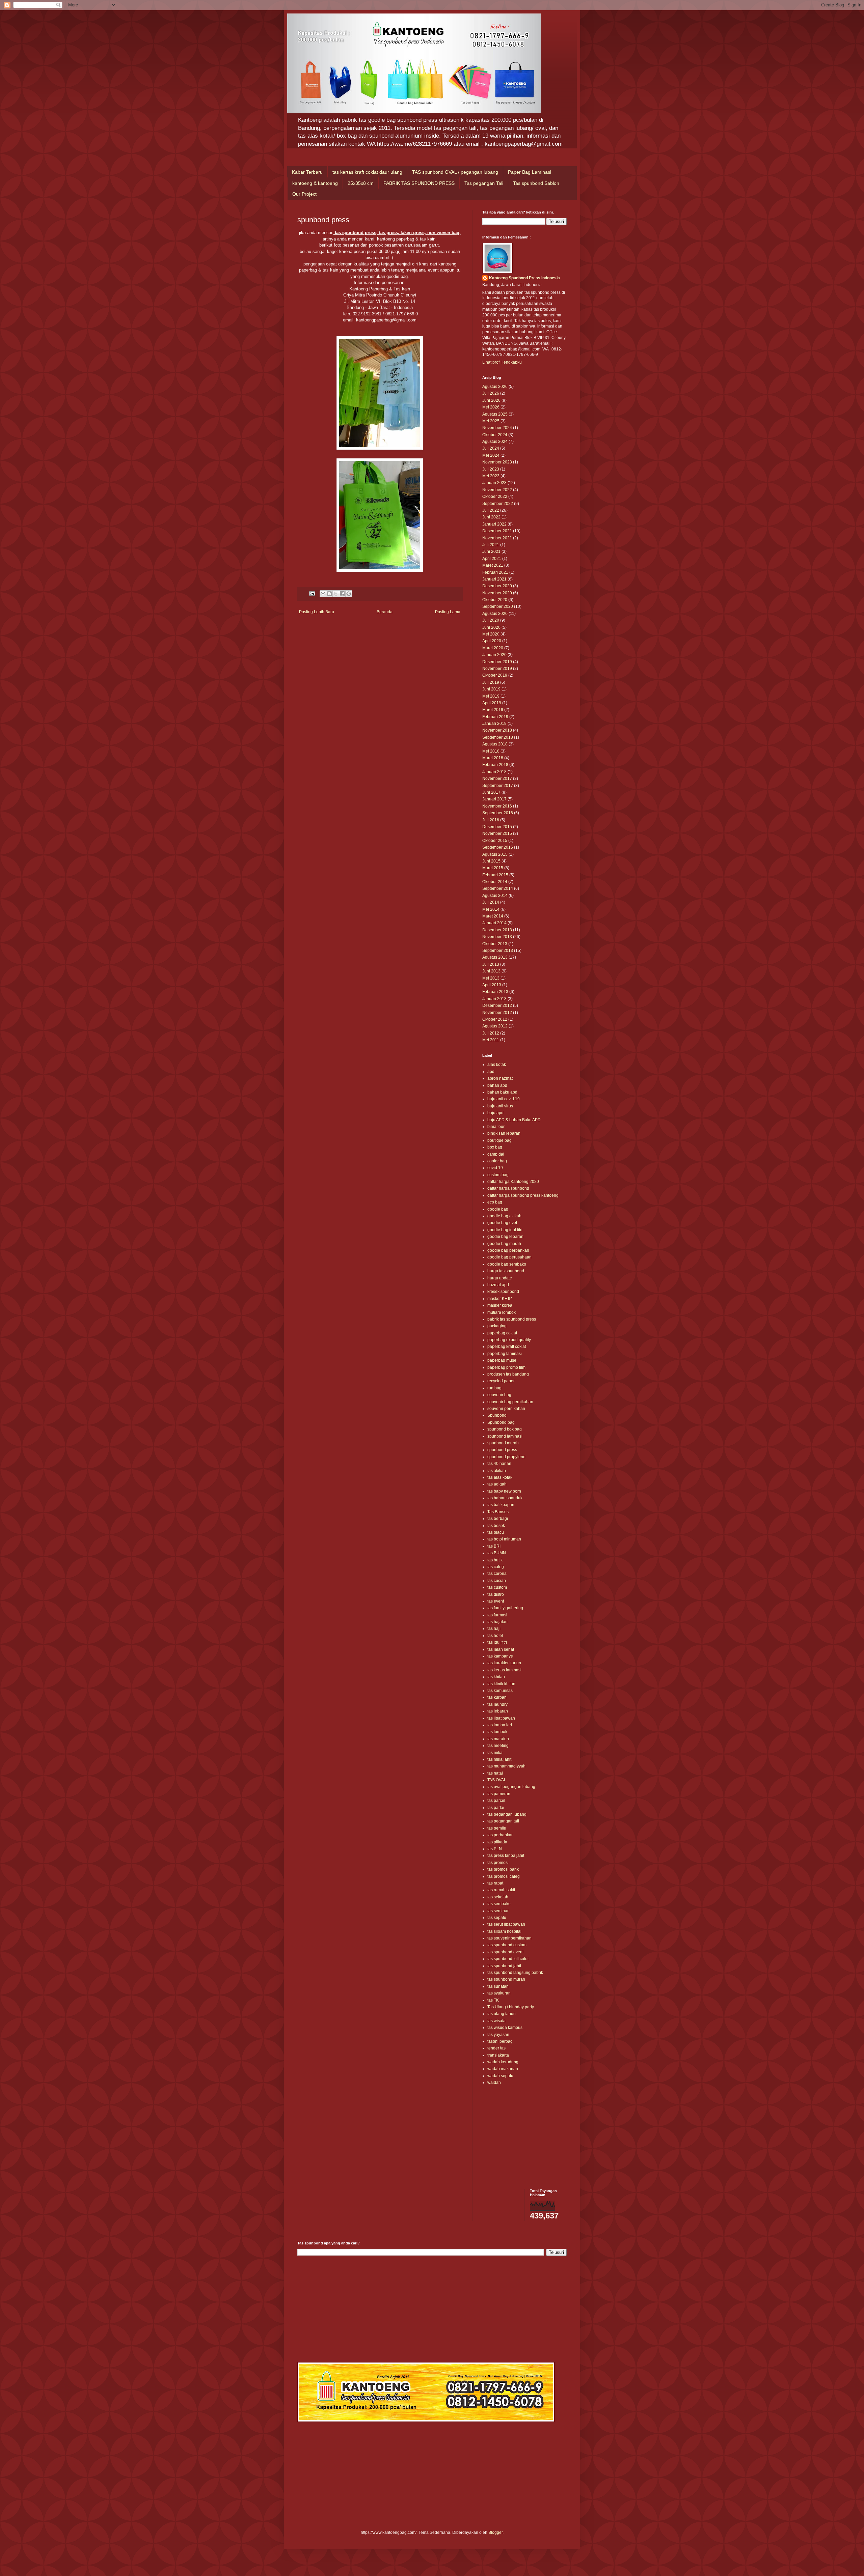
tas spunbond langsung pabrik (515, 1973)
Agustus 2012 (495, 1026)
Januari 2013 (494, 999)
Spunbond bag (501, 1422)
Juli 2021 (491, 545)
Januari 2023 (494, 483)
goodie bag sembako (507, 1264)
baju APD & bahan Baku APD (514, 1120)
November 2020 (497, 593)
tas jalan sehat (501, 1649)
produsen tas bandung (508, 1374)
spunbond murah (503, 1443)
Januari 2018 (494, 772)
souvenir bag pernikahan (510, 1402)
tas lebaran (498, 1711)
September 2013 (498, 951)
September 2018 (498, 737)
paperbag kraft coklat (507, 1347)
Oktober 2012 (495, 1019)
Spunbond (497, 1415)
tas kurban (497, 1697)
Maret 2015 (493, 868)
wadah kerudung (503, 2062)
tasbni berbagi (501, 2041)
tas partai (496, 1808)
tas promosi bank (503, 1869)
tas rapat (495, 1883)
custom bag (498, 1175)
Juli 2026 (491, 393)
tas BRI (494, 1546)
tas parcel (496, 1801)
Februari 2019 (495, 717)
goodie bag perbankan (508, 1250)
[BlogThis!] (329, 594)
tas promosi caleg (504, 1876)
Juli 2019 (491, 682)
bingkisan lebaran (504, 1133)
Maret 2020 (493, 648)
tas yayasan (498, 2035)
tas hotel (495, 1636)
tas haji (494, 1629)
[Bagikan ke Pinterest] (349, 594)
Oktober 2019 (495, 675)
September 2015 (498, 847)
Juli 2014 (491, 902)
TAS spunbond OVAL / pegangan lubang (455, 172)
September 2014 (498, 888)
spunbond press (502, 1450)
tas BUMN (497, 1553)
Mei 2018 (491, 751)
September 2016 (498, 813)
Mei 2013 (491, 978)
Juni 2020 (491, 627)
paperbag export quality (509, 1340)
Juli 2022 (491, 510)
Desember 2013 (497, 930)
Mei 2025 (491, 421)
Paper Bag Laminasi (530, 172)
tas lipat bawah (501, 1718)
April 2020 (492, 641)
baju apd (495, 1113)
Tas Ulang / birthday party (511, 2007)
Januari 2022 (494, 524)
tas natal (495, 1773)
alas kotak (497, 1065)
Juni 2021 (491, 551)
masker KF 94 (500, 1299)
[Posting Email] (312, 593)
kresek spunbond (503, 1292)
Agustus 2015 (495, 854)
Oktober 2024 (495, 435)
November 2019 (497, 669)
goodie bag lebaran (505, 1237)
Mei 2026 (491, 407)
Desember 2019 (497, 662)
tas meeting (498, 1746)
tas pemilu (497, 1828)
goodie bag (498, 1209)
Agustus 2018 (495, 744)
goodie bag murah (504, 1244)
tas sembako (499, 1904)
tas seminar (498, 1911)
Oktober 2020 (495, 600)
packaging (497, 1326)
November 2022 (497, 490)
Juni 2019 (491, 689)
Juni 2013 (491, 971)
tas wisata (496, 2021)
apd (491, 1072)
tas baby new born (504, 1491)
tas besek (496, 1526)
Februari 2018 (495, 765)
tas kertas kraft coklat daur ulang (367, 172)
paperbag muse (502, 1360)
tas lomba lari (500, 1725)
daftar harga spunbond (508, 1188)
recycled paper (501, 1381)
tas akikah (497, 1471)
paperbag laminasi (505, 1354)
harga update (500, 1278)
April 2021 (492, 559)
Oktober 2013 (495, 944)
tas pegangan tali (503, 1821)
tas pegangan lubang (507, 1814)
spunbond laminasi (505, 1436)
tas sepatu (497, 1918)
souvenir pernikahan (506, 1409)
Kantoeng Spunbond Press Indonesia (524, 278)
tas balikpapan (501, 1505)
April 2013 (492, 985)
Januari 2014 (494, 923)
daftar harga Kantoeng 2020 (513, 1182)
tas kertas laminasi (504, 1670)
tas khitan (496, 1677)
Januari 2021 (494, 579)
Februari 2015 (495, 875)
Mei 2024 (491, 455)
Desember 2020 (497, 586)
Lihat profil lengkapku (502, 362)
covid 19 (495, 1168)
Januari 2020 (494, 655)
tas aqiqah (497, 1484)
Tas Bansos (498, 1512)
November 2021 (497, 538)
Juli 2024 (491, 448)
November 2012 (497, 1013)
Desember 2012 (497, 1006)
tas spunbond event (505, 1952)
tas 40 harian (499, 1464)
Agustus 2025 (495, 414)
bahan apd (497, 1085)
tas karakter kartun (504, 1663)
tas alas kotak (500, 1477)
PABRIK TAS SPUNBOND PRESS (419, 183)
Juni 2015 (491, 861)
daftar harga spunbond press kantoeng (523, 1195)
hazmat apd (498, 1285)
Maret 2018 (493, 758)
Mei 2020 (491, 634)
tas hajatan (497, 1622)
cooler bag (497, 1161)
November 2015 (497, 833)
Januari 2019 (494, 724)
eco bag (495, 1202)
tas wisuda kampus (505, 2028)
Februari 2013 (495, 992)
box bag (495, 1147)
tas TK (493, 2000)
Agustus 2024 (495, 442)
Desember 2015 (497, 827)
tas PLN (495, 1849)
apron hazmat (500, 1078)
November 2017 (497, 779)
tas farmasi (497, 1615)
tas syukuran (499, 1993)
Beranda (385, 612)
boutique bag (500, 1140)
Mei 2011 (491, 1040)
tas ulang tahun (502, 2014)
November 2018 (497, 730)
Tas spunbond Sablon (536, 183)
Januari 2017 (494, 799)
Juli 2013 (491, 964)
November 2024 (497, 428)
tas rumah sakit (501, 1890)
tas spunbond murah (506, 1979)
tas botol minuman (504, 1539)
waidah (494, 2083)
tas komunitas (500, 1691)
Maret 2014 (493, 916)
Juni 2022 (491, 517)
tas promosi (498, 1863)
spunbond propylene (506, 1457)
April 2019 (492, 703)
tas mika (495, 1753)
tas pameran (499, 1794)
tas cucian (497, 1581)
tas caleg (496, 1567)
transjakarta (498, 2055)
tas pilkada (497, 1842)
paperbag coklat (502, 1333)
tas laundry (497, 1704)
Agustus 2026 (495, 387)
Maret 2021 (493, 565)
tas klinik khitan (501, 1684)
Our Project (304, 194)
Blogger (495, 2532)
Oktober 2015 (495, 841)
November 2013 (497, 937)
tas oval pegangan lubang (511, 1787)
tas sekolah (498, 1897)
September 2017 (498, 786)
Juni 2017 (491, 792)
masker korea (500, 1305)
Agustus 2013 (495, 957)
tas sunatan (498, 1986)
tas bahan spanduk (505, 1498)
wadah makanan (503, 2069)
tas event (496, 1601)
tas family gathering (505, 1608)
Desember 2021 (497, 531)
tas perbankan (501, 1835)
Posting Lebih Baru (317, 612)
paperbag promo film (506, 1367)
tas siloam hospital (504, 1931)
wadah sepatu (500, 2076)
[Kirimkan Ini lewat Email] (323, 594)
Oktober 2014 (495, 882)
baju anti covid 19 (504, 1099)
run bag (494, 1388)
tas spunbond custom (507, 1945)
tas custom (497, 1587)
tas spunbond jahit (504, 1966)
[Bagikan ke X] (336, 594)
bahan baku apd (502, 1092)
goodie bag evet (502, 1223)
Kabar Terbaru (307, 172)
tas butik (495, 1560)
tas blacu (496, 1532)
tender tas (496, 2048)
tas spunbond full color (508, 1959)
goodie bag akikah (504, 1216)
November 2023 (497, 462)
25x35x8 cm (361, 183)
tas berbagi (498, 1519)
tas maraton (498, 1739)
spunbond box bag (505, 1429)
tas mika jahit (499, 1759)
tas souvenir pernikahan (509, 1938)
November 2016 (497, 806)
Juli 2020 (491, 620)
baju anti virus (500, 1106)
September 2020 (498, 606)
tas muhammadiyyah (506, 1766)
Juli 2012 (491, 1033)
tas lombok (497, 1732)
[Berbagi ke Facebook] (342, 594)
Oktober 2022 (495, 497)
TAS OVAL (497, 1780)
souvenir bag (499, 1395)
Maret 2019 (493, 710)
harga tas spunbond (506, 1271)
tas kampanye (500, 1656)
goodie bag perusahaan (509, 1257)
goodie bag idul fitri (505, 1230)
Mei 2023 (491, 476)
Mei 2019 (491, 696)
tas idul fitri (497, 1642)
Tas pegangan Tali (484, 183)
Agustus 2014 (495, 896)
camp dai (496, 1154)
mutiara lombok (502, 1312)
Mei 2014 (491, 909)
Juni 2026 (491, 400)
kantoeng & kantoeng (315, 183)
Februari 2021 (495, 572)
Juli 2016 (491, 820)
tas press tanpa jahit (506, 1856)
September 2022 (498, 504)
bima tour (496, 1127)
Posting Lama (448, 612)
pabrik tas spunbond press (512, 1319)
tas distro (496, 1594)
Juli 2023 (491, 469)
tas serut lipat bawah (506, 1924)
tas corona (497, 1574)
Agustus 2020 (495, 614)
